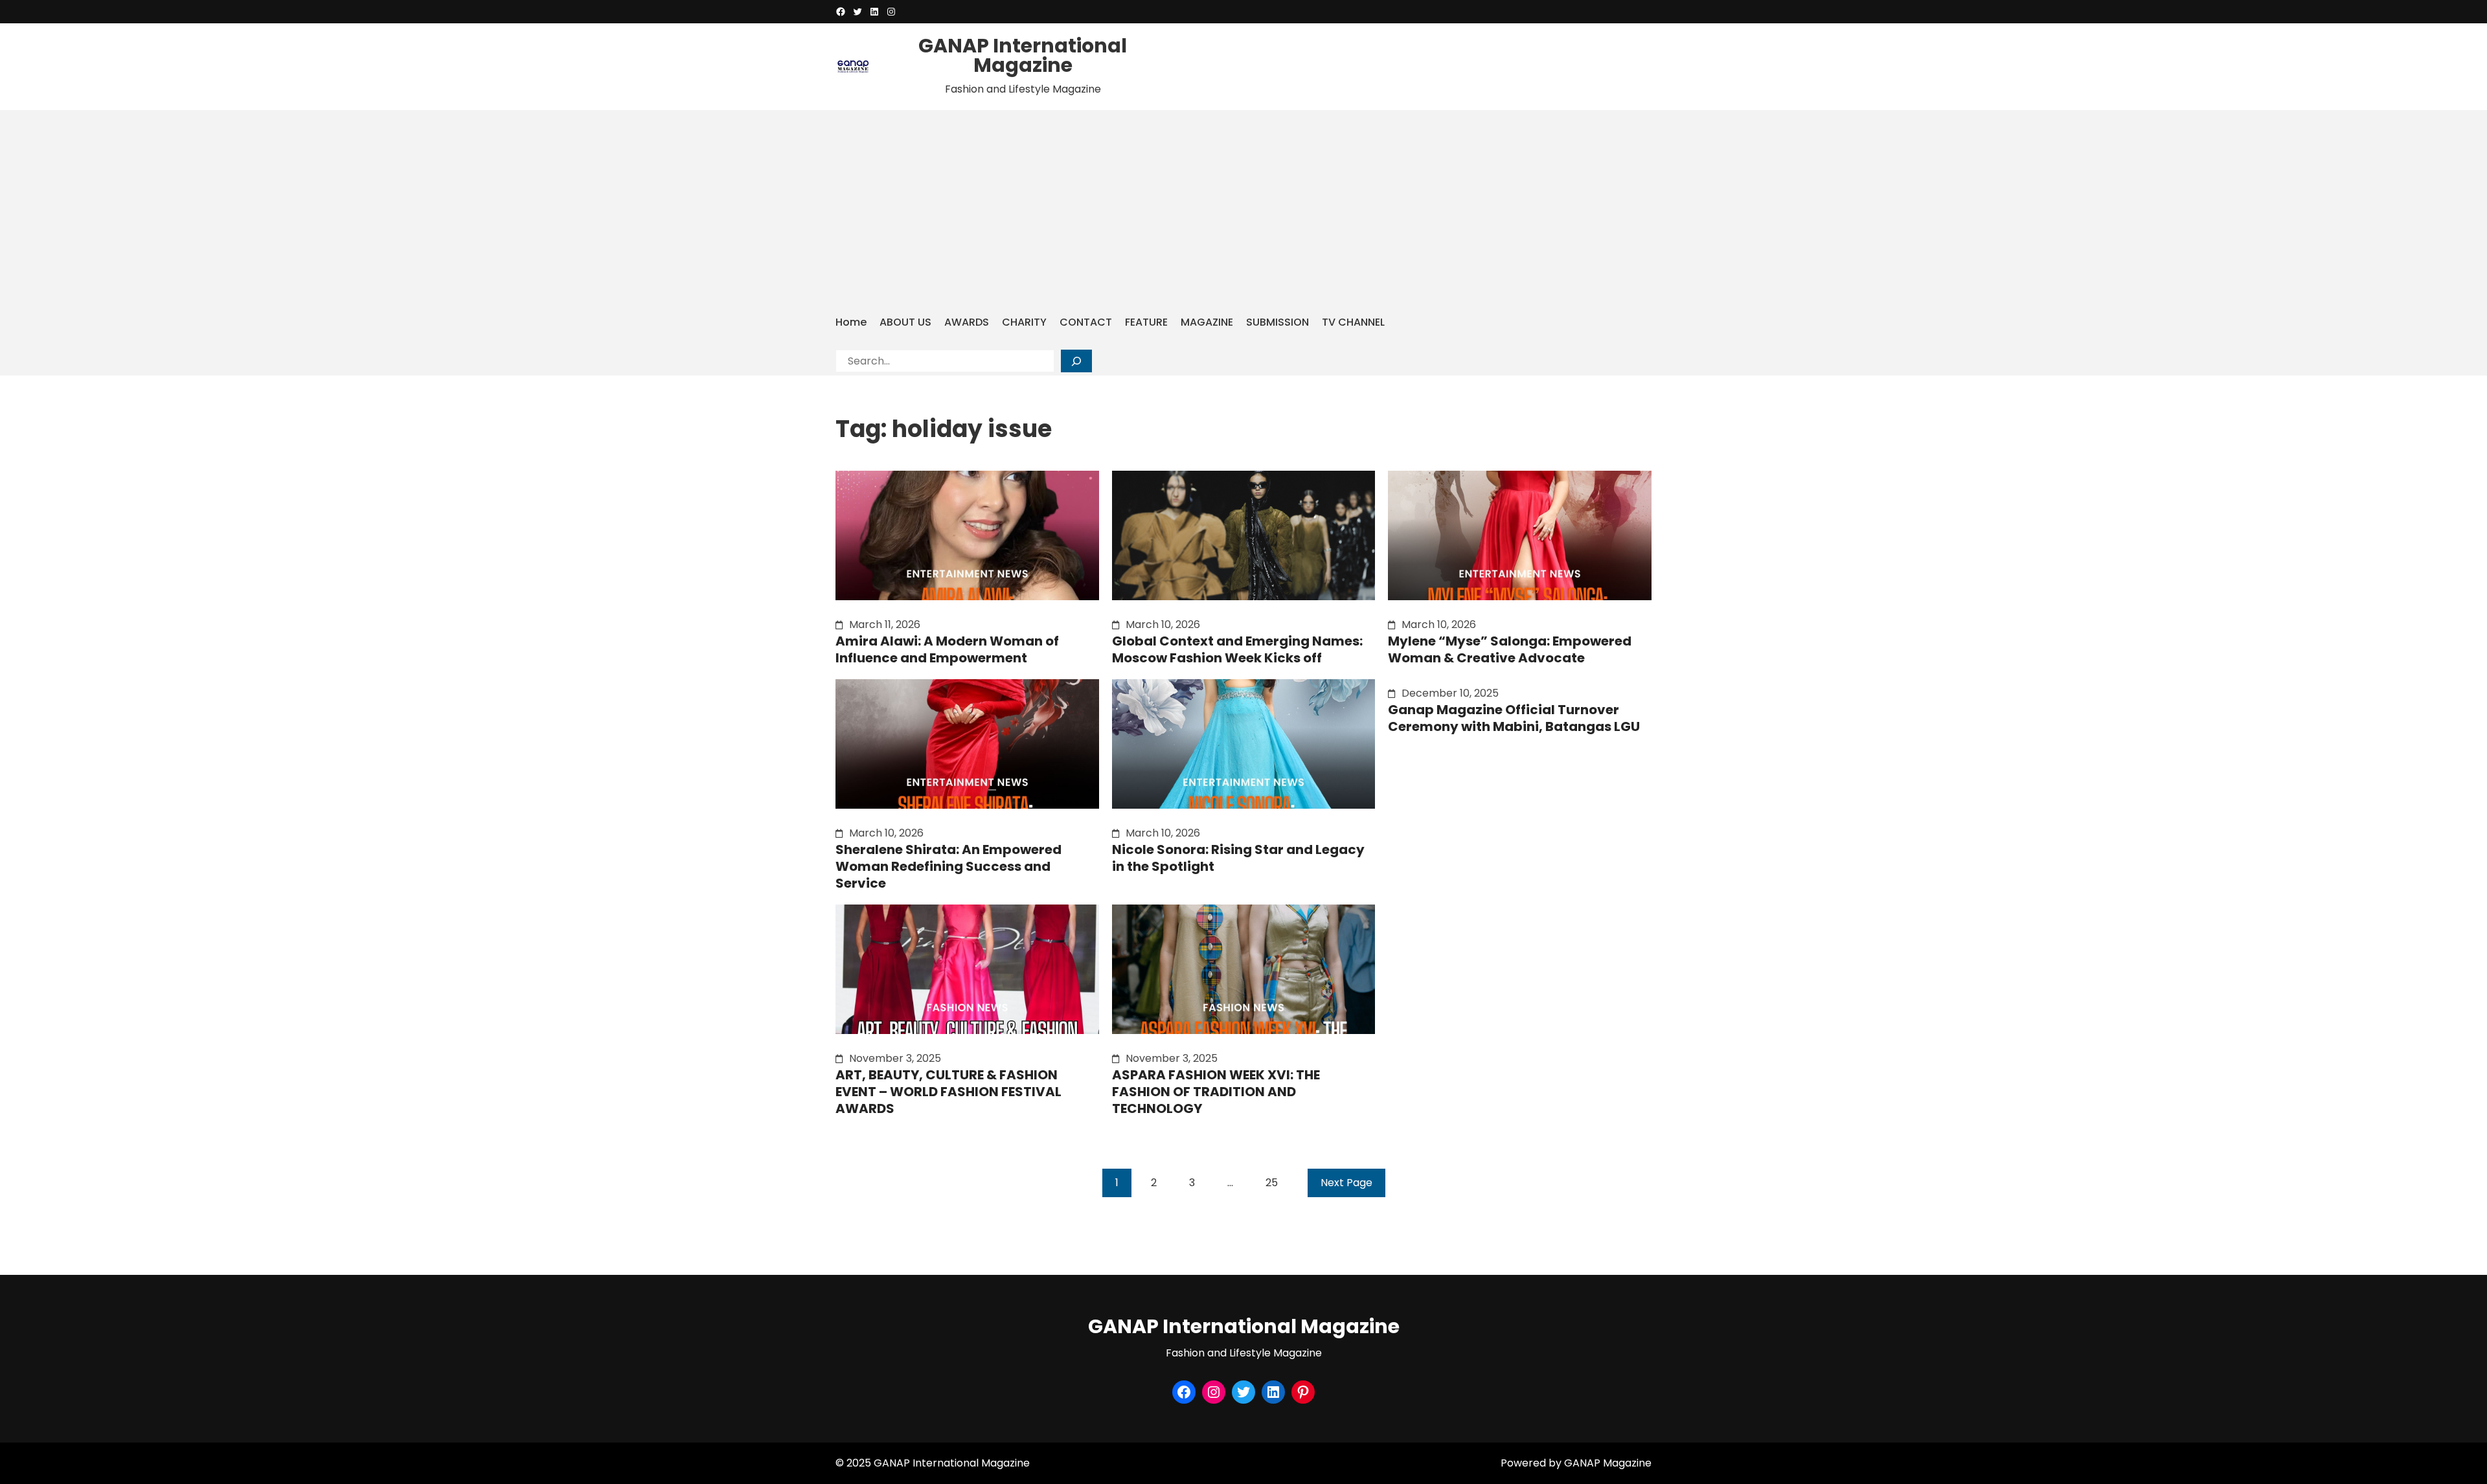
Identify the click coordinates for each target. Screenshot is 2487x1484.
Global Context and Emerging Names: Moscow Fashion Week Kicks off (1237, 649)
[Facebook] (841, 12)
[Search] (1076, 361)
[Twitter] (857, 12)
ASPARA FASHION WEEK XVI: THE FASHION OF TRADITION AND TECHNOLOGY (1216, 1092)
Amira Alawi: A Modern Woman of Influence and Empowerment (947, 649)
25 (1272, 1183)
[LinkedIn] (874, 12)
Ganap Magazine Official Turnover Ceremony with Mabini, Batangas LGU (1514, 718)
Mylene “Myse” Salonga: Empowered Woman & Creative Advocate (1510, 649)
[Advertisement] (1243, 210)
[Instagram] (891, 12)
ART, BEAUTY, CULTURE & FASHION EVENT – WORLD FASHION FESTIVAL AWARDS (948, 1092)
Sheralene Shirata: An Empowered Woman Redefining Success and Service (948, 866)
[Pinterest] (1303, 1392)
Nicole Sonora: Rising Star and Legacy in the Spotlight (1238, 858)
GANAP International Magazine (1023, 55)
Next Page (1346, 1183)
